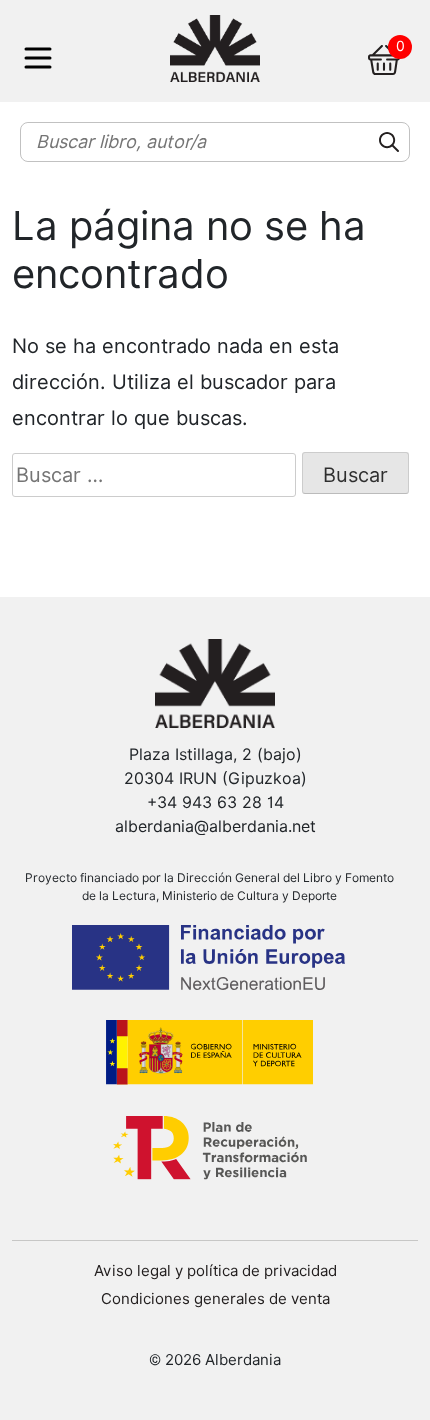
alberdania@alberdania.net (215, 826)
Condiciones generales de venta (215, 1299)
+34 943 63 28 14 (215, 802)
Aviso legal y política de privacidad (215, 1271)
